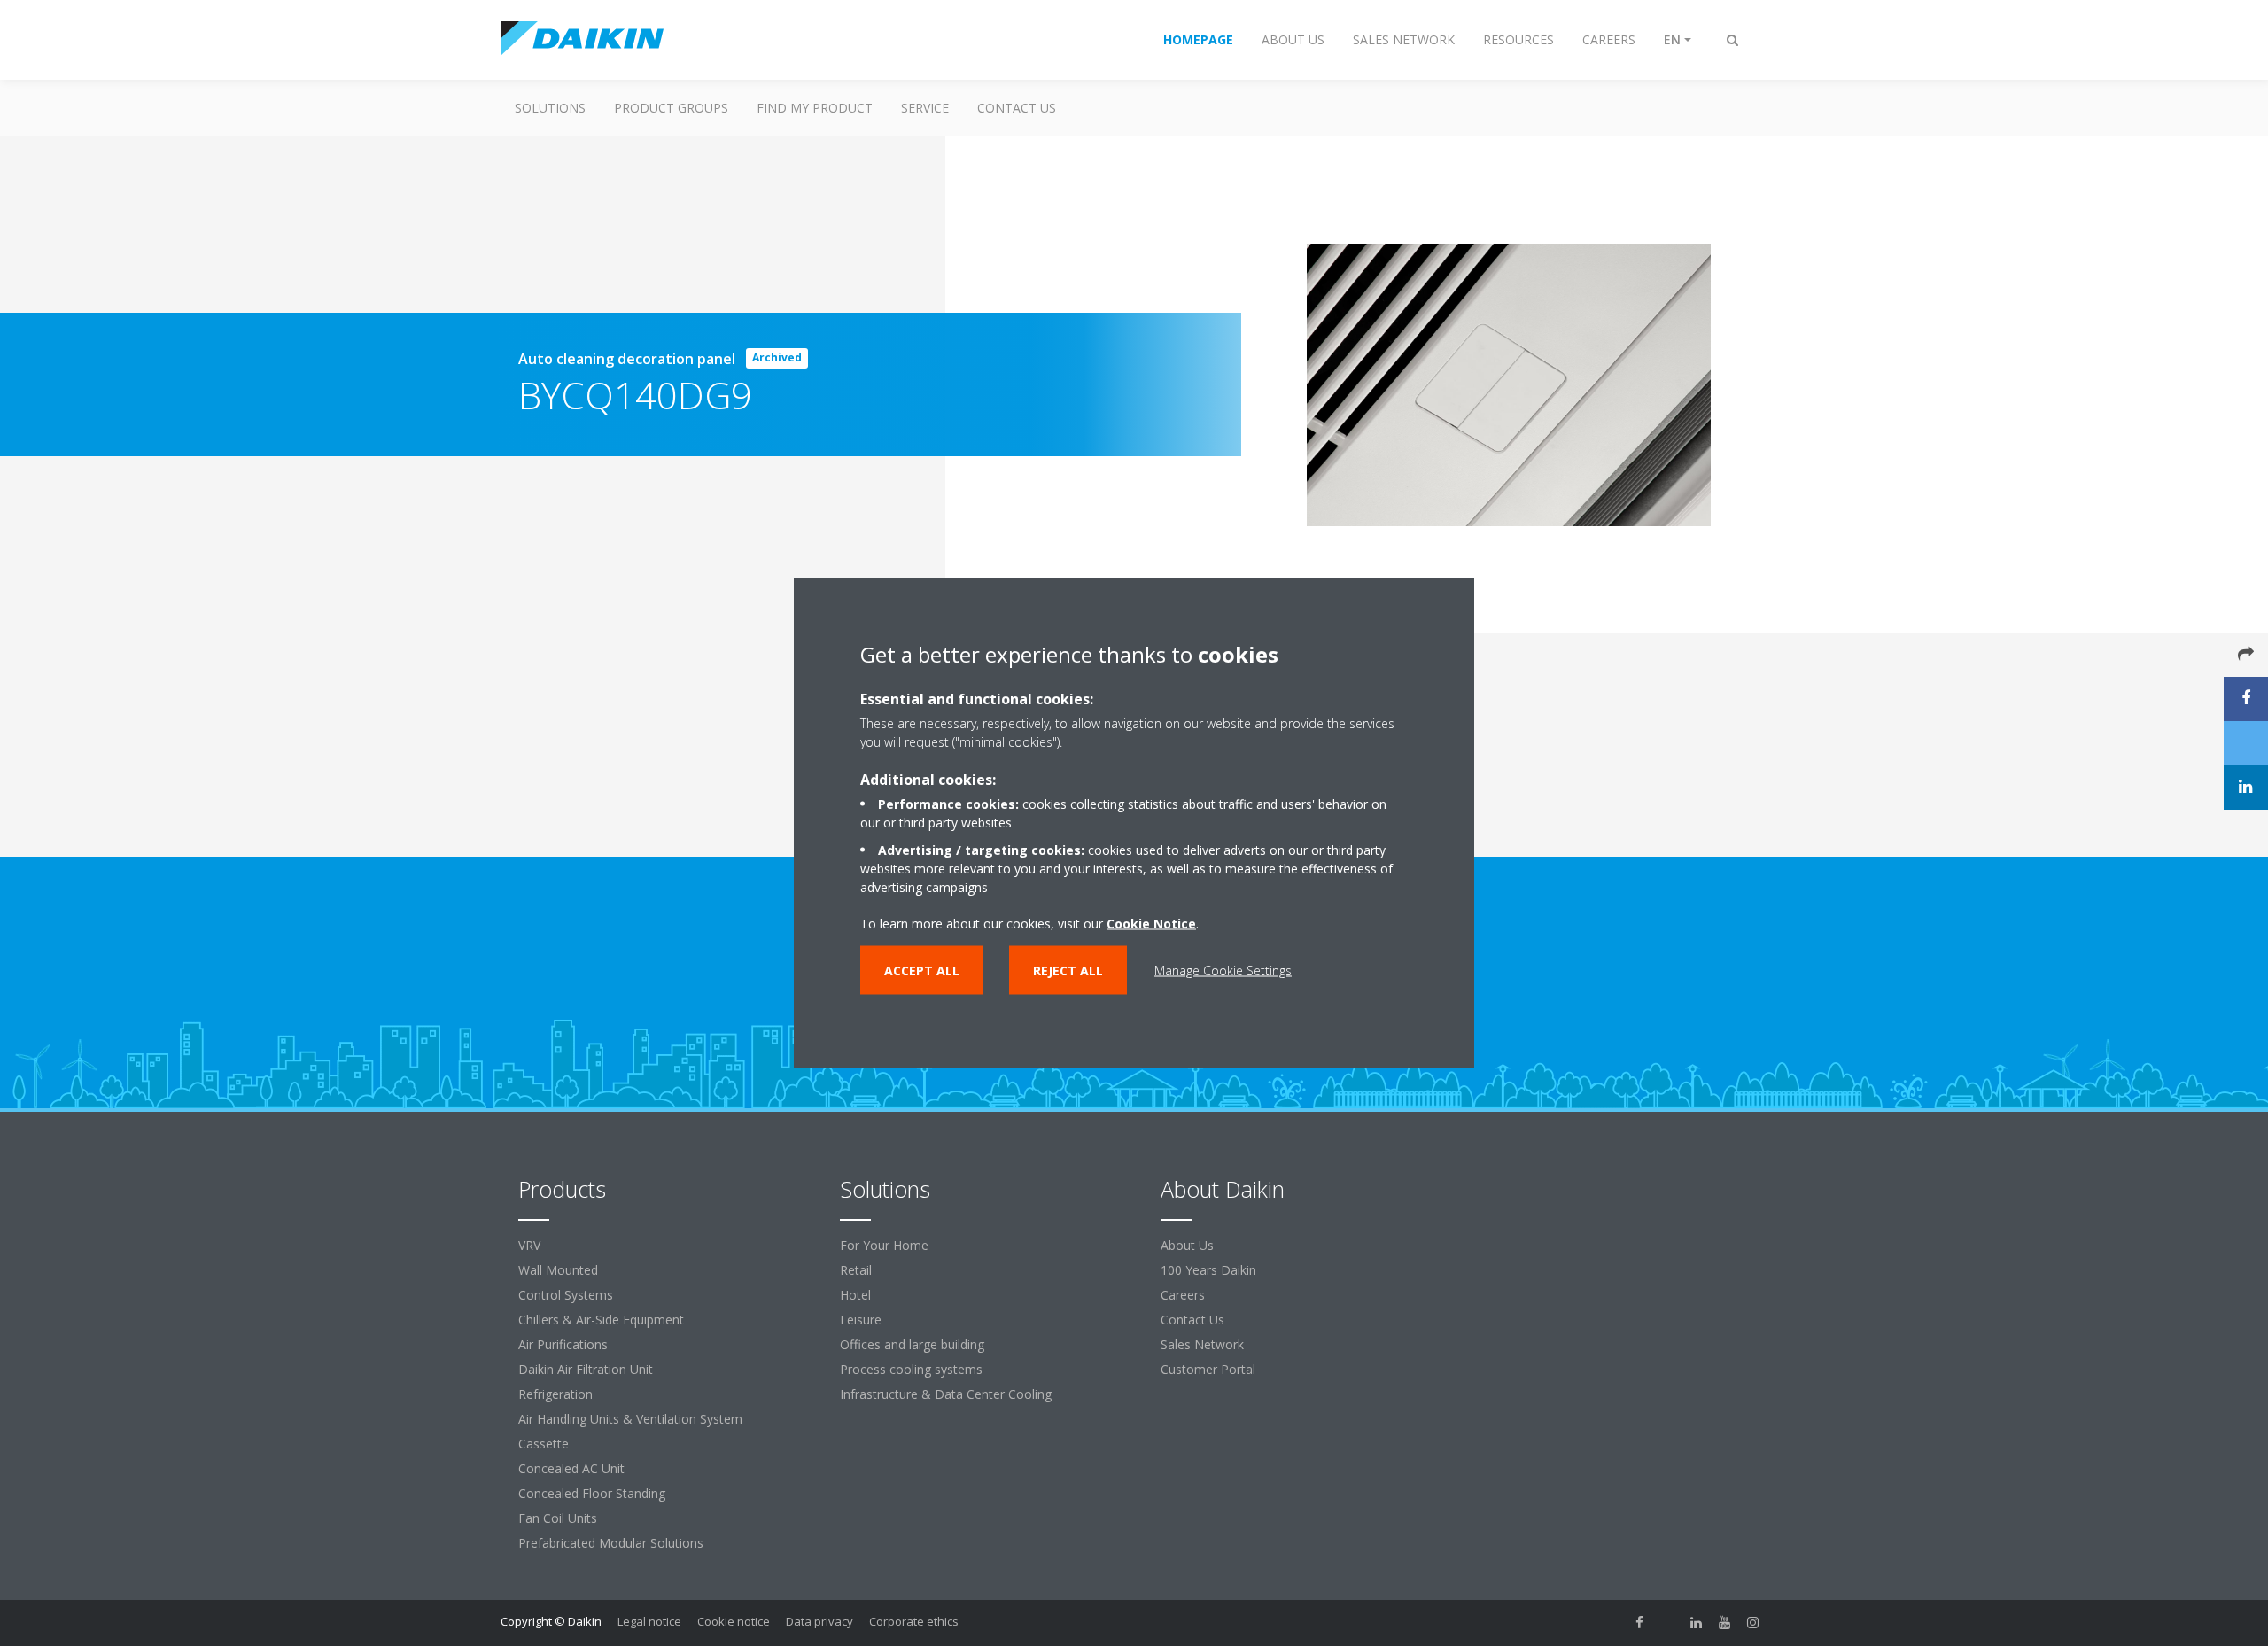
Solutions (550, 108)
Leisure (861, 1320)
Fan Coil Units (558, 1518)
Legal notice (649, 1621)
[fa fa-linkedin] (1697, 1623)
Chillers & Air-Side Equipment (601, 1320)
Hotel (855, 1295)
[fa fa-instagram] (1753, 1623)
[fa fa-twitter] (1668, 1623)
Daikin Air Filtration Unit (586, 1369)
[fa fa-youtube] (1725, 1623)
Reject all (1068, 971)
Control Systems (566, 1295)
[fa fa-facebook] (1640, 1623)
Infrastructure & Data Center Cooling (946, 1394)
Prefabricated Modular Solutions (611, 1543)
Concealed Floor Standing (592, 1493)
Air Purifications (563, 1344)
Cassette (544, 1444)
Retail (856, 1270)
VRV (529, 1245)
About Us (1187, 1245)
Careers (1183, 1295)
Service (925, 108)
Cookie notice (734, 1621)
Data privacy (819, 1621)
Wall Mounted (558, 1270)
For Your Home (884, 1245)
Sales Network (1202, 1344)
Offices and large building (912, 1344)
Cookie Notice (1151, 924)
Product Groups (671, 108)
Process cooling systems (911, 1369)
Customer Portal (1208, 1369)
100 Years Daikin (1208, 1270)
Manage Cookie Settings (1223, 971)
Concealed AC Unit (571, 1468)
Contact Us (1017, 108)
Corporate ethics (914, 1621)
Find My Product (815, 108)
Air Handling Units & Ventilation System (630, 1419)
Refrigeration (555, 1394)
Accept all (922, 971)
